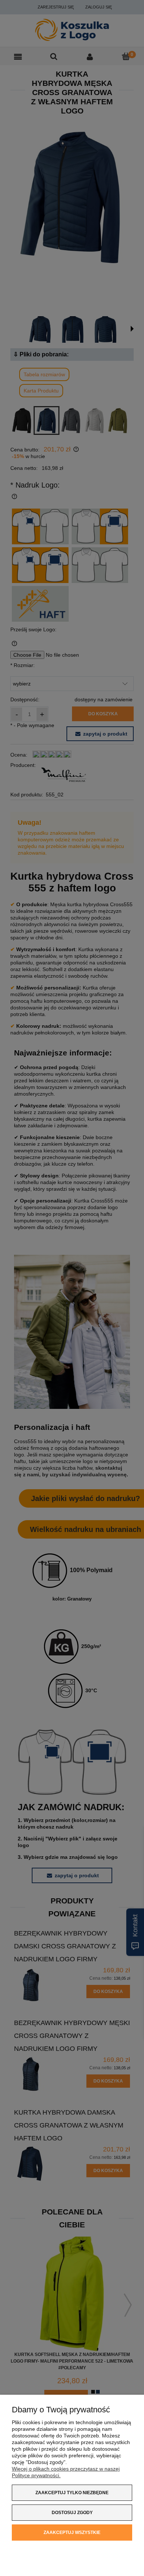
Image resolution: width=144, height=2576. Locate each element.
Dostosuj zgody (72, 2513)
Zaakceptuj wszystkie (72, 2533)
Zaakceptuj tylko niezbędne (72, 2493)
